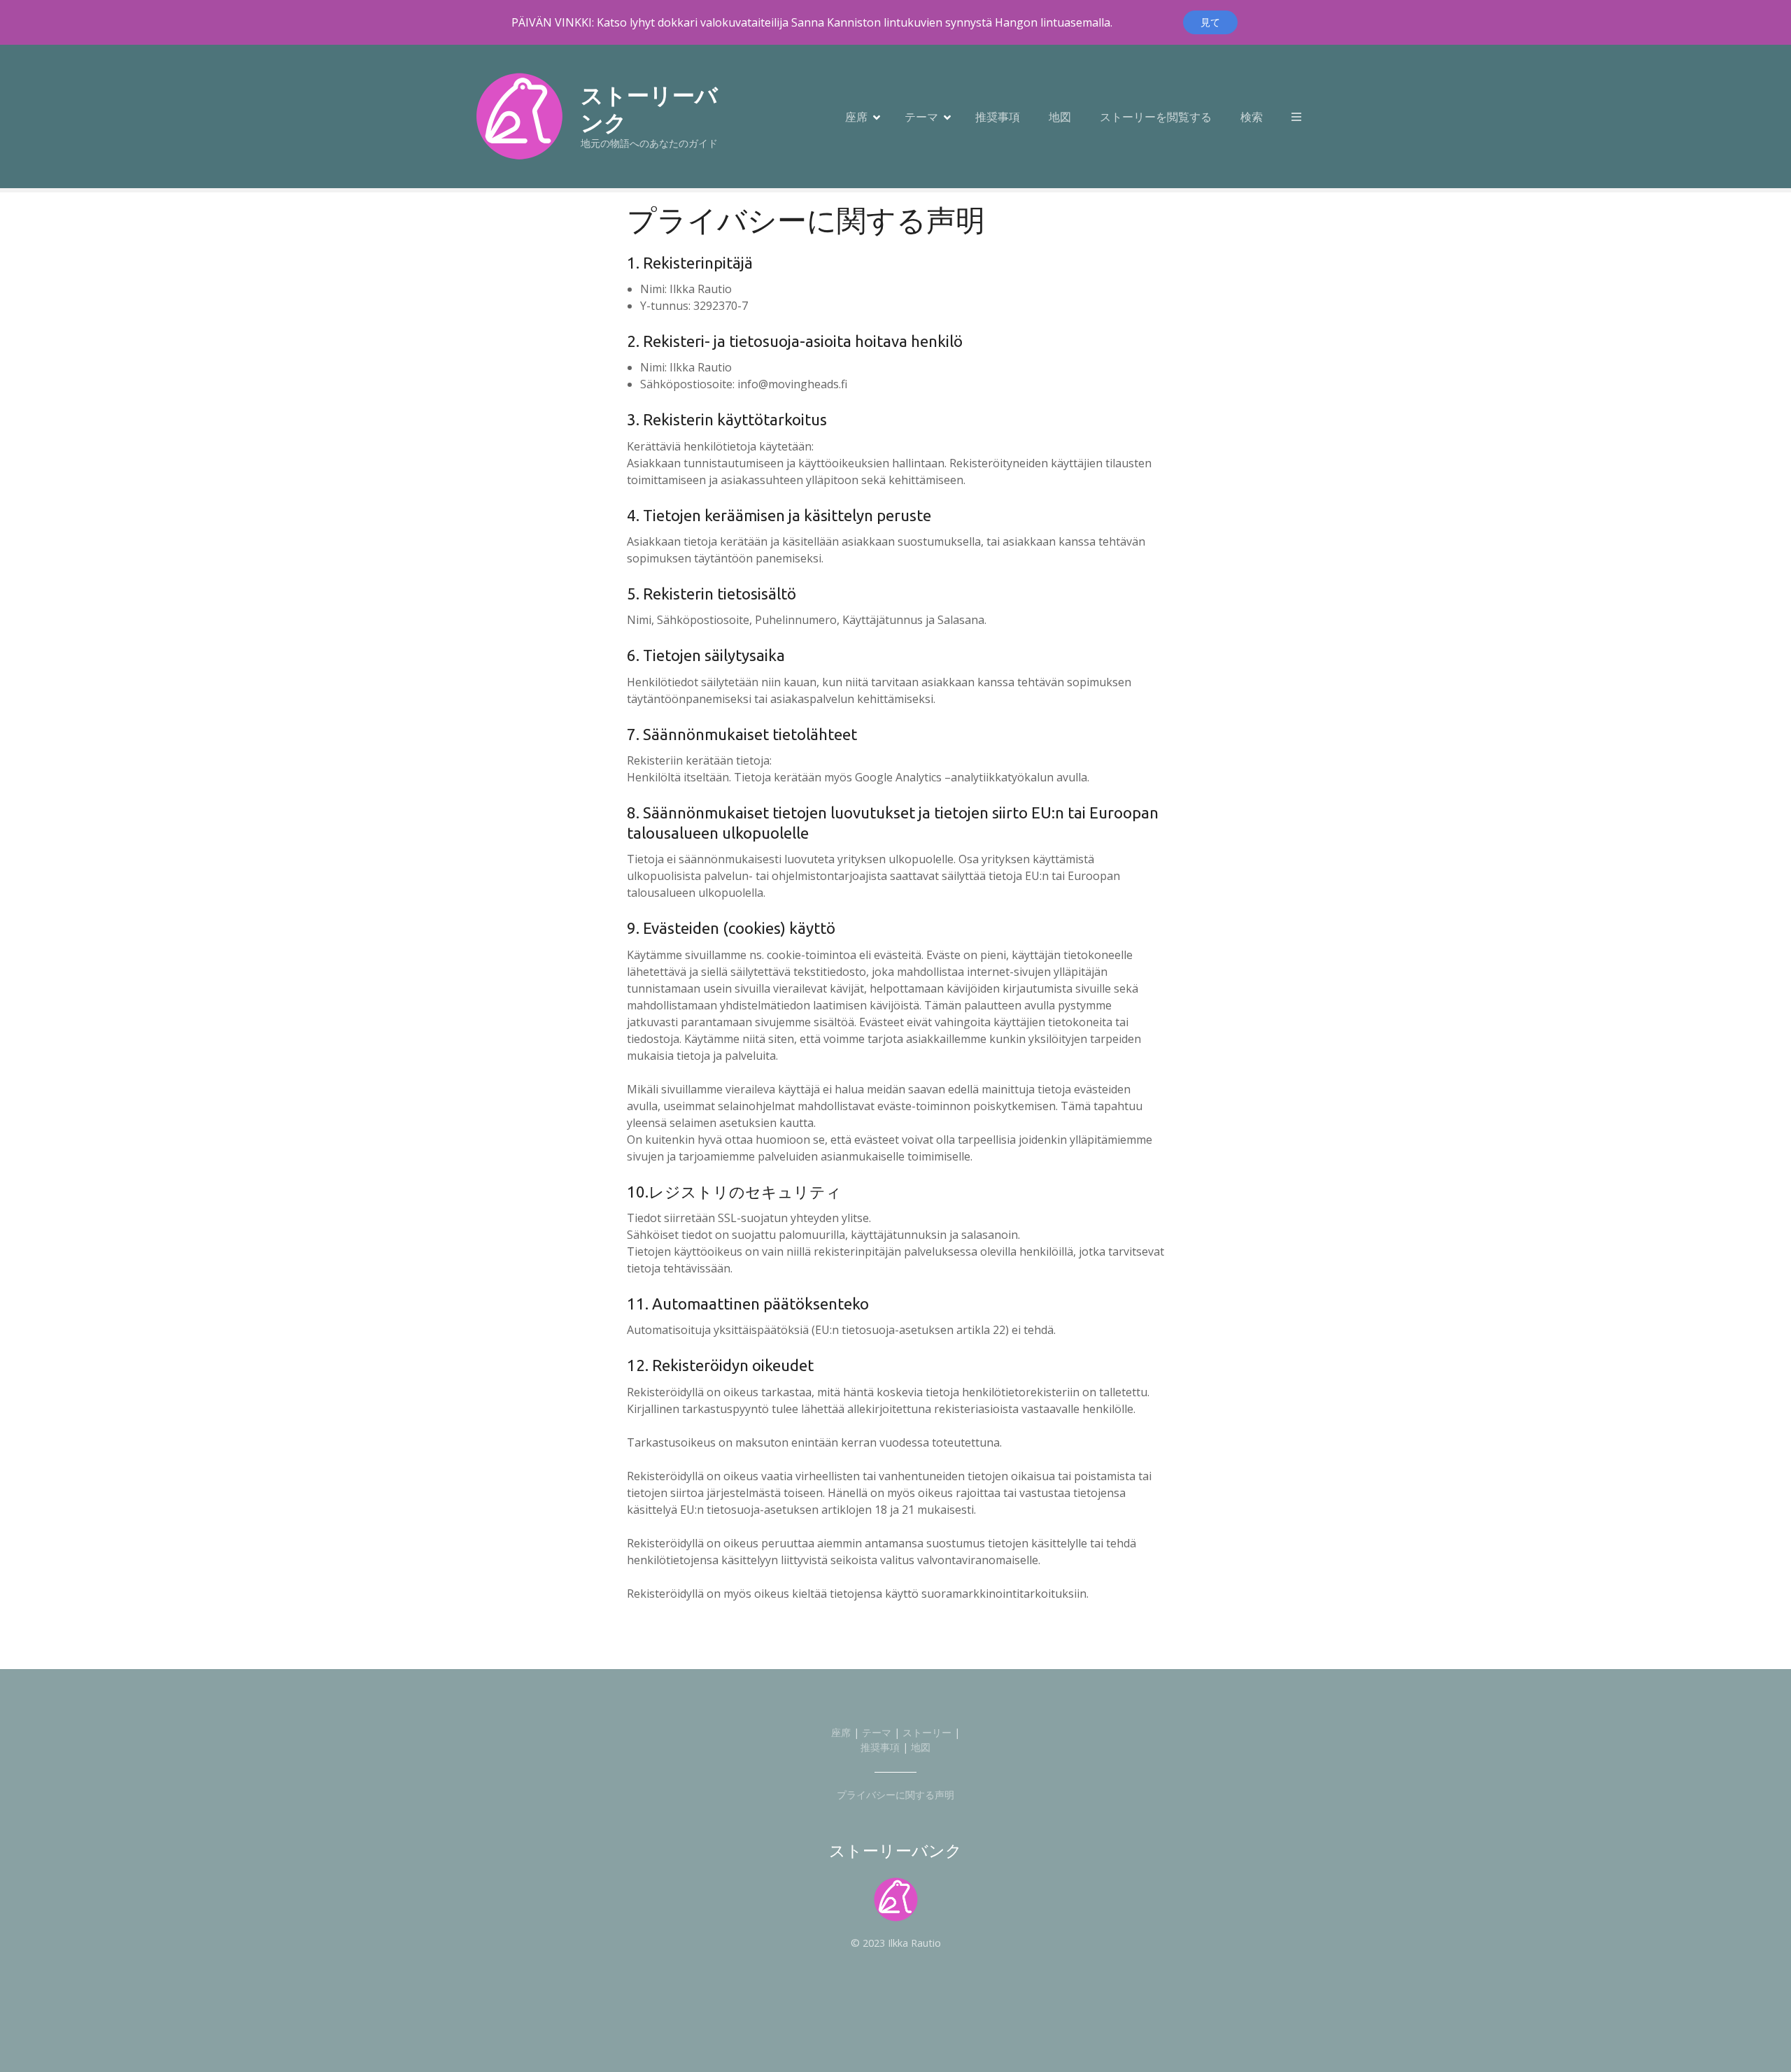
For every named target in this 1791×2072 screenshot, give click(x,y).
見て (1210, 22)
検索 (1252, 117)
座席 (856, 117)
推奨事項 (998, 117)
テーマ (921, 117)
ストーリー (927, 1732)
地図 (1060, 117)
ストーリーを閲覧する (1156, 117)
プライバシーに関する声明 (895, 1795)
